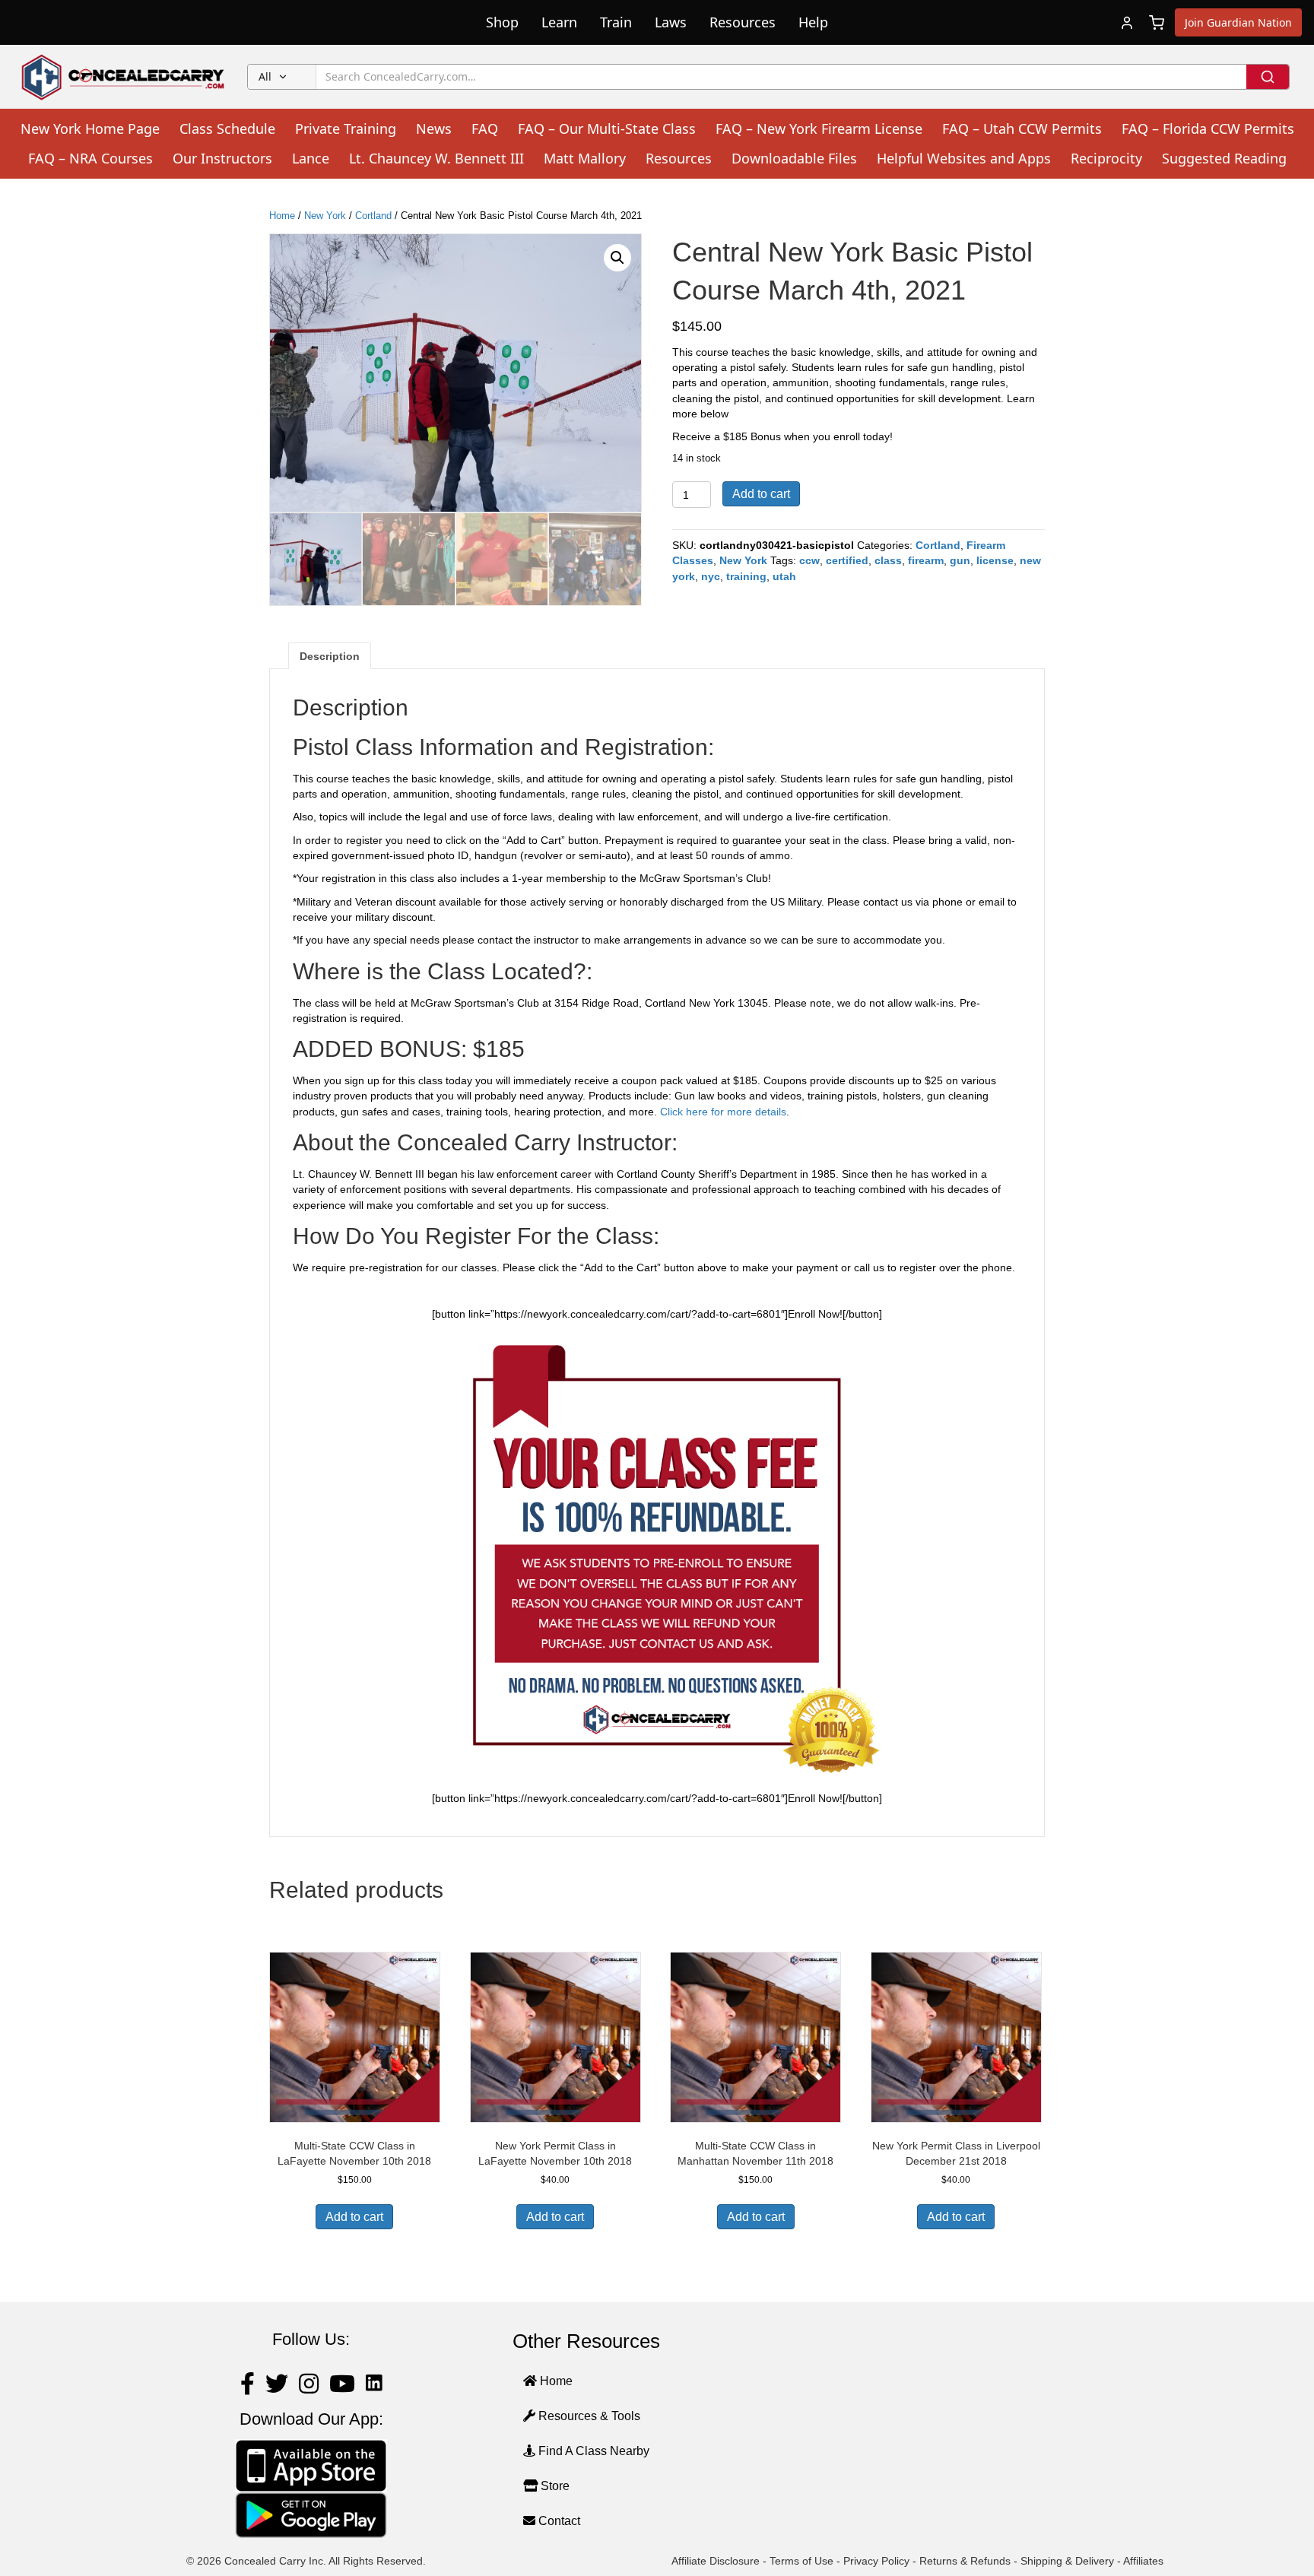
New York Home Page (90, 128)
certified (847, 560)
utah (784, 576)
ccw (809, 560)
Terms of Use (801, 2561)
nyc (711, 576)
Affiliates (1143, 2561)
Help (813, 22)
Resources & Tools (588, 2416)
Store (554, 2486)
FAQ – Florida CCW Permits (1208, 128)
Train (616, 22)
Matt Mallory (585, 158)
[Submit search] (1268, 77)
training (746, 576)
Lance (311, 158)
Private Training (346, 128)
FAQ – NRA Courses (90, 158)
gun (960, 560)
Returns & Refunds (965, 2561)
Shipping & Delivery (1067, 2561)
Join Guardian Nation (1238, 22)
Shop (502, 22)
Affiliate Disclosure (716, 2561)
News (434, 128)
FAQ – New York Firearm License (819, 128)
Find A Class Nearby (592, 2451)
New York (325, 216)
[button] (617, 258)
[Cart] (1157, 23)
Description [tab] (330, 656)
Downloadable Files (794, 158)
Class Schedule (227, 128)
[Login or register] (1127, 23)
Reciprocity (1106, 158)
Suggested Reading (1224, 158)
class (888, 560)
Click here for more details (723, 1112)
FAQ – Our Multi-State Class (607, 128)
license (995, 560)
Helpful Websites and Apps (964, 158)
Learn (559, 22)
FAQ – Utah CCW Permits (1022, 128)
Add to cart (761, 494)
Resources (743, 22)
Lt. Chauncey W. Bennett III (436, 158)
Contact (558, 2521)
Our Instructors (222, 158)
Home (282, 216)
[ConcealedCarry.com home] (124, 77)
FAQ (485, 128)
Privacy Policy (876, 2561)
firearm (926, 560)
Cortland (373, 216)
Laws (671, 22)
